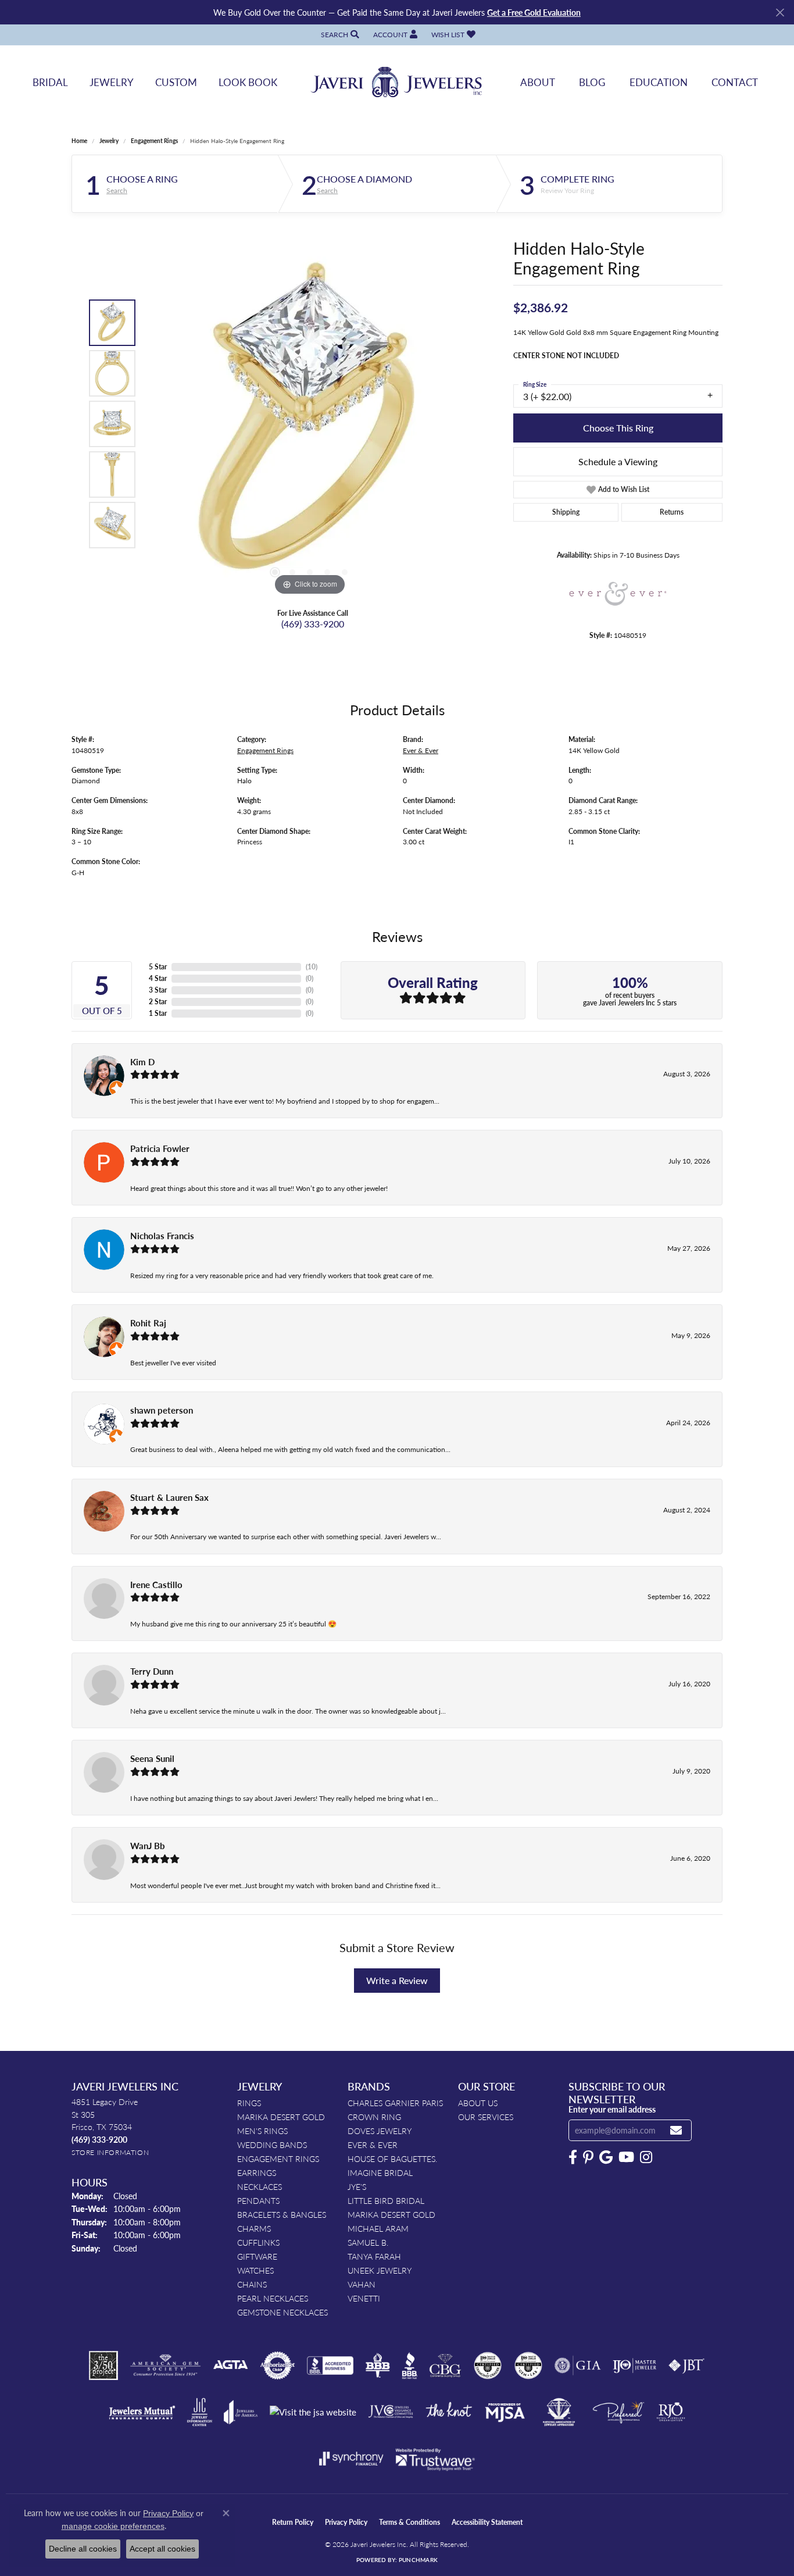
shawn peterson (162, 1410)
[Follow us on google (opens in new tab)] (606, 2157)
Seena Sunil (152, 1758)
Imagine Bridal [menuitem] (380, 2172)
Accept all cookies (162, 2549)
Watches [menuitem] (255, 2270)
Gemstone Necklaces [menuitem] (282, 2312)
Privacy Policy (346, 2522)
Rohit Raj (148, 1323)
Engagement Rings (154, 141)
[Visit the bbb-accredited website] (330, 2366)
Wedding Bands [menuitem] (272, 2145)
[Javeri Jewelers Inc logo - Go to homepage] (397, 82)
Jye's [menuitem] (357, 2186)
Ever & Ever (421, 750)
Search (117, 191)
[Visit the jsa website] (313, 2412)
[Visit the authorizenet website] (278, 2366)
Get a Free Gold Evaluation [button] (534, 12)
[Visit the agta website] (230, 2366)
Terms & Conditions (409, 2522)
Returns (672, 512)
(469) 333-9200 (313, 624)
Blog (592, 82)
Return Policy (293, 2522)
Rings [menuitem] (249, 2103)
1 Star (158, 1013)
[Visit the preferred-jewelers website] (618, 2412)
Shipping (566, 512)
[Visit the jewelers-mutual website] (142, 2412)
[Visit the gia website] (578, 2366)
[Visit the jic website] (200, 2412)
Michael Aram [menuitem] (378, 2228)
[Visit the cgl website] (528, 2366)
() (312, 967)
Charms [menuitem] (254, 2228)
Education (659, 82)
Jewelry (112, 82)
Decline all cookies (83, 2549)
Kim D (142, 1062)
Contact (735, 82)
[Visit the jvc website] (391, 2412)
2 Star (158, 1002)
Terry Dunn (152, 1671)
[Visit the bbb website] (410, 2366)
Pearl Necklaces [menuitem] (273, 2298)
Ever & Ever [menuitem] (373, 2145)
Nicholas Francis (162, 1236)
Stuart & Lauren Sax (169, 1497)
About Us (478, 2103)
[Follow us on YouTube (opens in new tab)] (626, 2157)
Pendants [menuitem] (258, 2200)
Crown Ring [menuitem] (374, 2117)
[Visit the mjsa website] (505, 2412)
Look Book (248, 82)
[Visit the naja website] (559, 2412)
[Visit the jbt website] (686, 2366)
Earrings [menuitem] (257, 2172)
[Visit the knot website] (449, 2412)
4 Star (158, 978)
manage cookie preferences (113, 2526)
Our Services (486, 2117)
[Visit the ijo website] (634, 2366)
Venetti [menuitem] (364, 2298)
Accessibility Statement (487, 2522)
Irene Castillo (156, 1585)
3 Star (158, 990)
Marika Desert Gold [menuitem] (281, 2117)
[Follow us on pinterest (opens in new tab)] (588, 2157)
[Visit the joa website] (241, 2412)
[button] (339, 35)
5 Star (158, 967)
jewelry (109, 141)
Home (79, 141)
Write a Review (397, 1980)
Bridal (50, 82)
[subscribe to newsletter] (676, 2130)
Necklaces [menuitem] (260, 2186)
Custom (176, 82)
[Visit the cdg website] (488, 2366)
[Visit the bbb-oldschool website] (377, 2366)
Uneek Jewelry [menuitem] (380, 2270)
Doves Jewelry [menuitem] (380, 2131)
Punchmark (418, 2560)
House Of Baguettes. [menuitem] (392, 2158)
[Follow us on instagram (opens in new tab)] (646, 2157)
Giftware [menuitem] (257, 2256)
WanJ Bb (148, 1846)
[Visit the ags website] (165, 2366)
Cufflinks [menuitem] (258, 2242)
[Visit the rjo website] (671, 2412)
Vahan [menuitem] (362, 2284)
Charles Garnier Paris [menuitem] (395, 2103)
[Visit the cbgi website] (445, 2366)
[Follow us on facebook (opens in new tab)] (573, 2157)
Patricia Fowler (160, 1148)
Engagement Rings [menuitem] (278, 2158)
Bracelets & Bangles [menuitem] (282, 2214)
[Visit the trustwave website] (435, 2459)
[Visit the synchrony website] (351, 2459)
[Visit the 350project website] (103, 2366)
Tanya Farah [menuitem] (374, 2256)
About (538, 82)
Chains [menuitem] (252, 2284)
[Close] (780, 13)
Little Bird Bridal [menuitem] (386, 2200)
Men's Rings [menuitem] (262, 2131)
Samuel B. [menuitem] (368, 2242)
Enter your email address (612, 2109)
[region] (310, 424)
